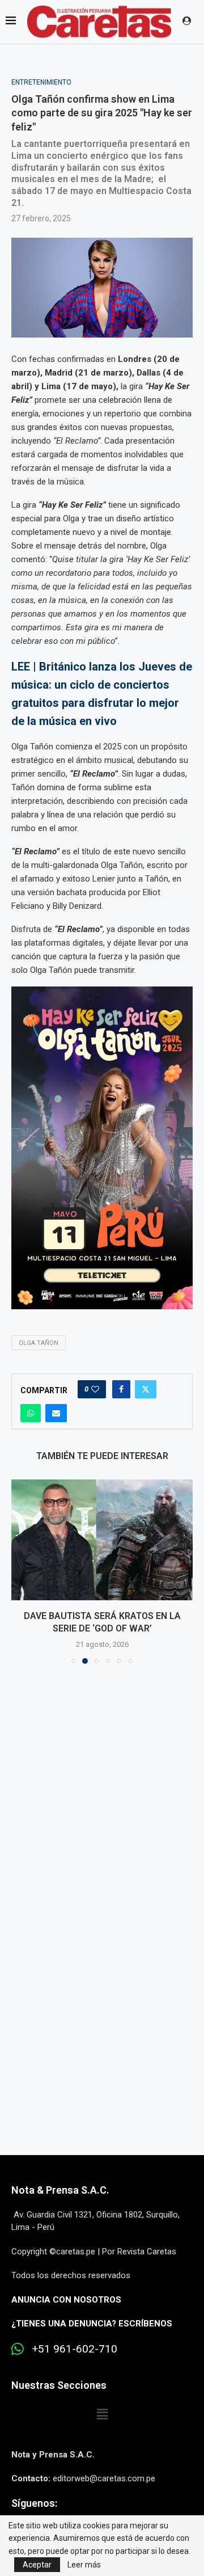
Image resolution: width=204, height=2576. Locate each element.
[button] (21, 1578)
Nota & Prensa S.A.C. (60, 2203)
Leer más (84, 2565)
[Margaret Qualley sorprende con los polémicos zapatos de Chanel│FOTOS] (102, 1540)
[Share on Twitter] (146, 1389)
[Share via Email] (56, 1413)
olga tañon (39, 1343)
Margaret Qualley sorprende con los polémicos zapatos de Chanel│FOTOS (102, 1629)
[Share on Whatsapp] (31, 1413)
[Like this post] (95, 1389)
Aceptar (37, 2565)
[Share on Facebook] (121, 1389)
